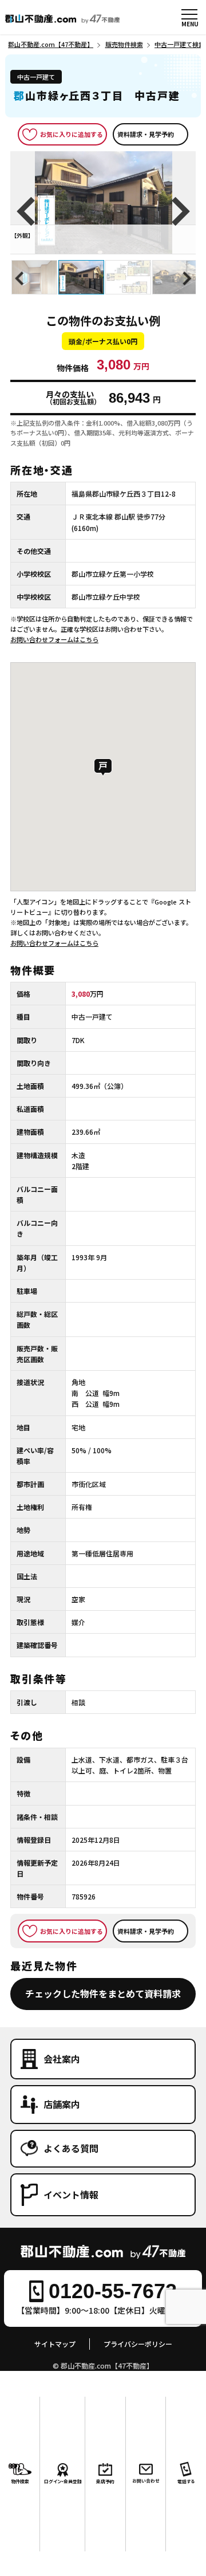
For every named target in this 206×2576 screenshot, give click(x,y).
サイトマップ (55, 2344)
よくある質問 (71, 2148)
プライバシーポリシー (138, 2344)
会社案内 (62, 2059)
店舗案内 (62, 2104)
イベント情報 (71, 2194)
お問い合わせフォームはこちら (54, 639)
